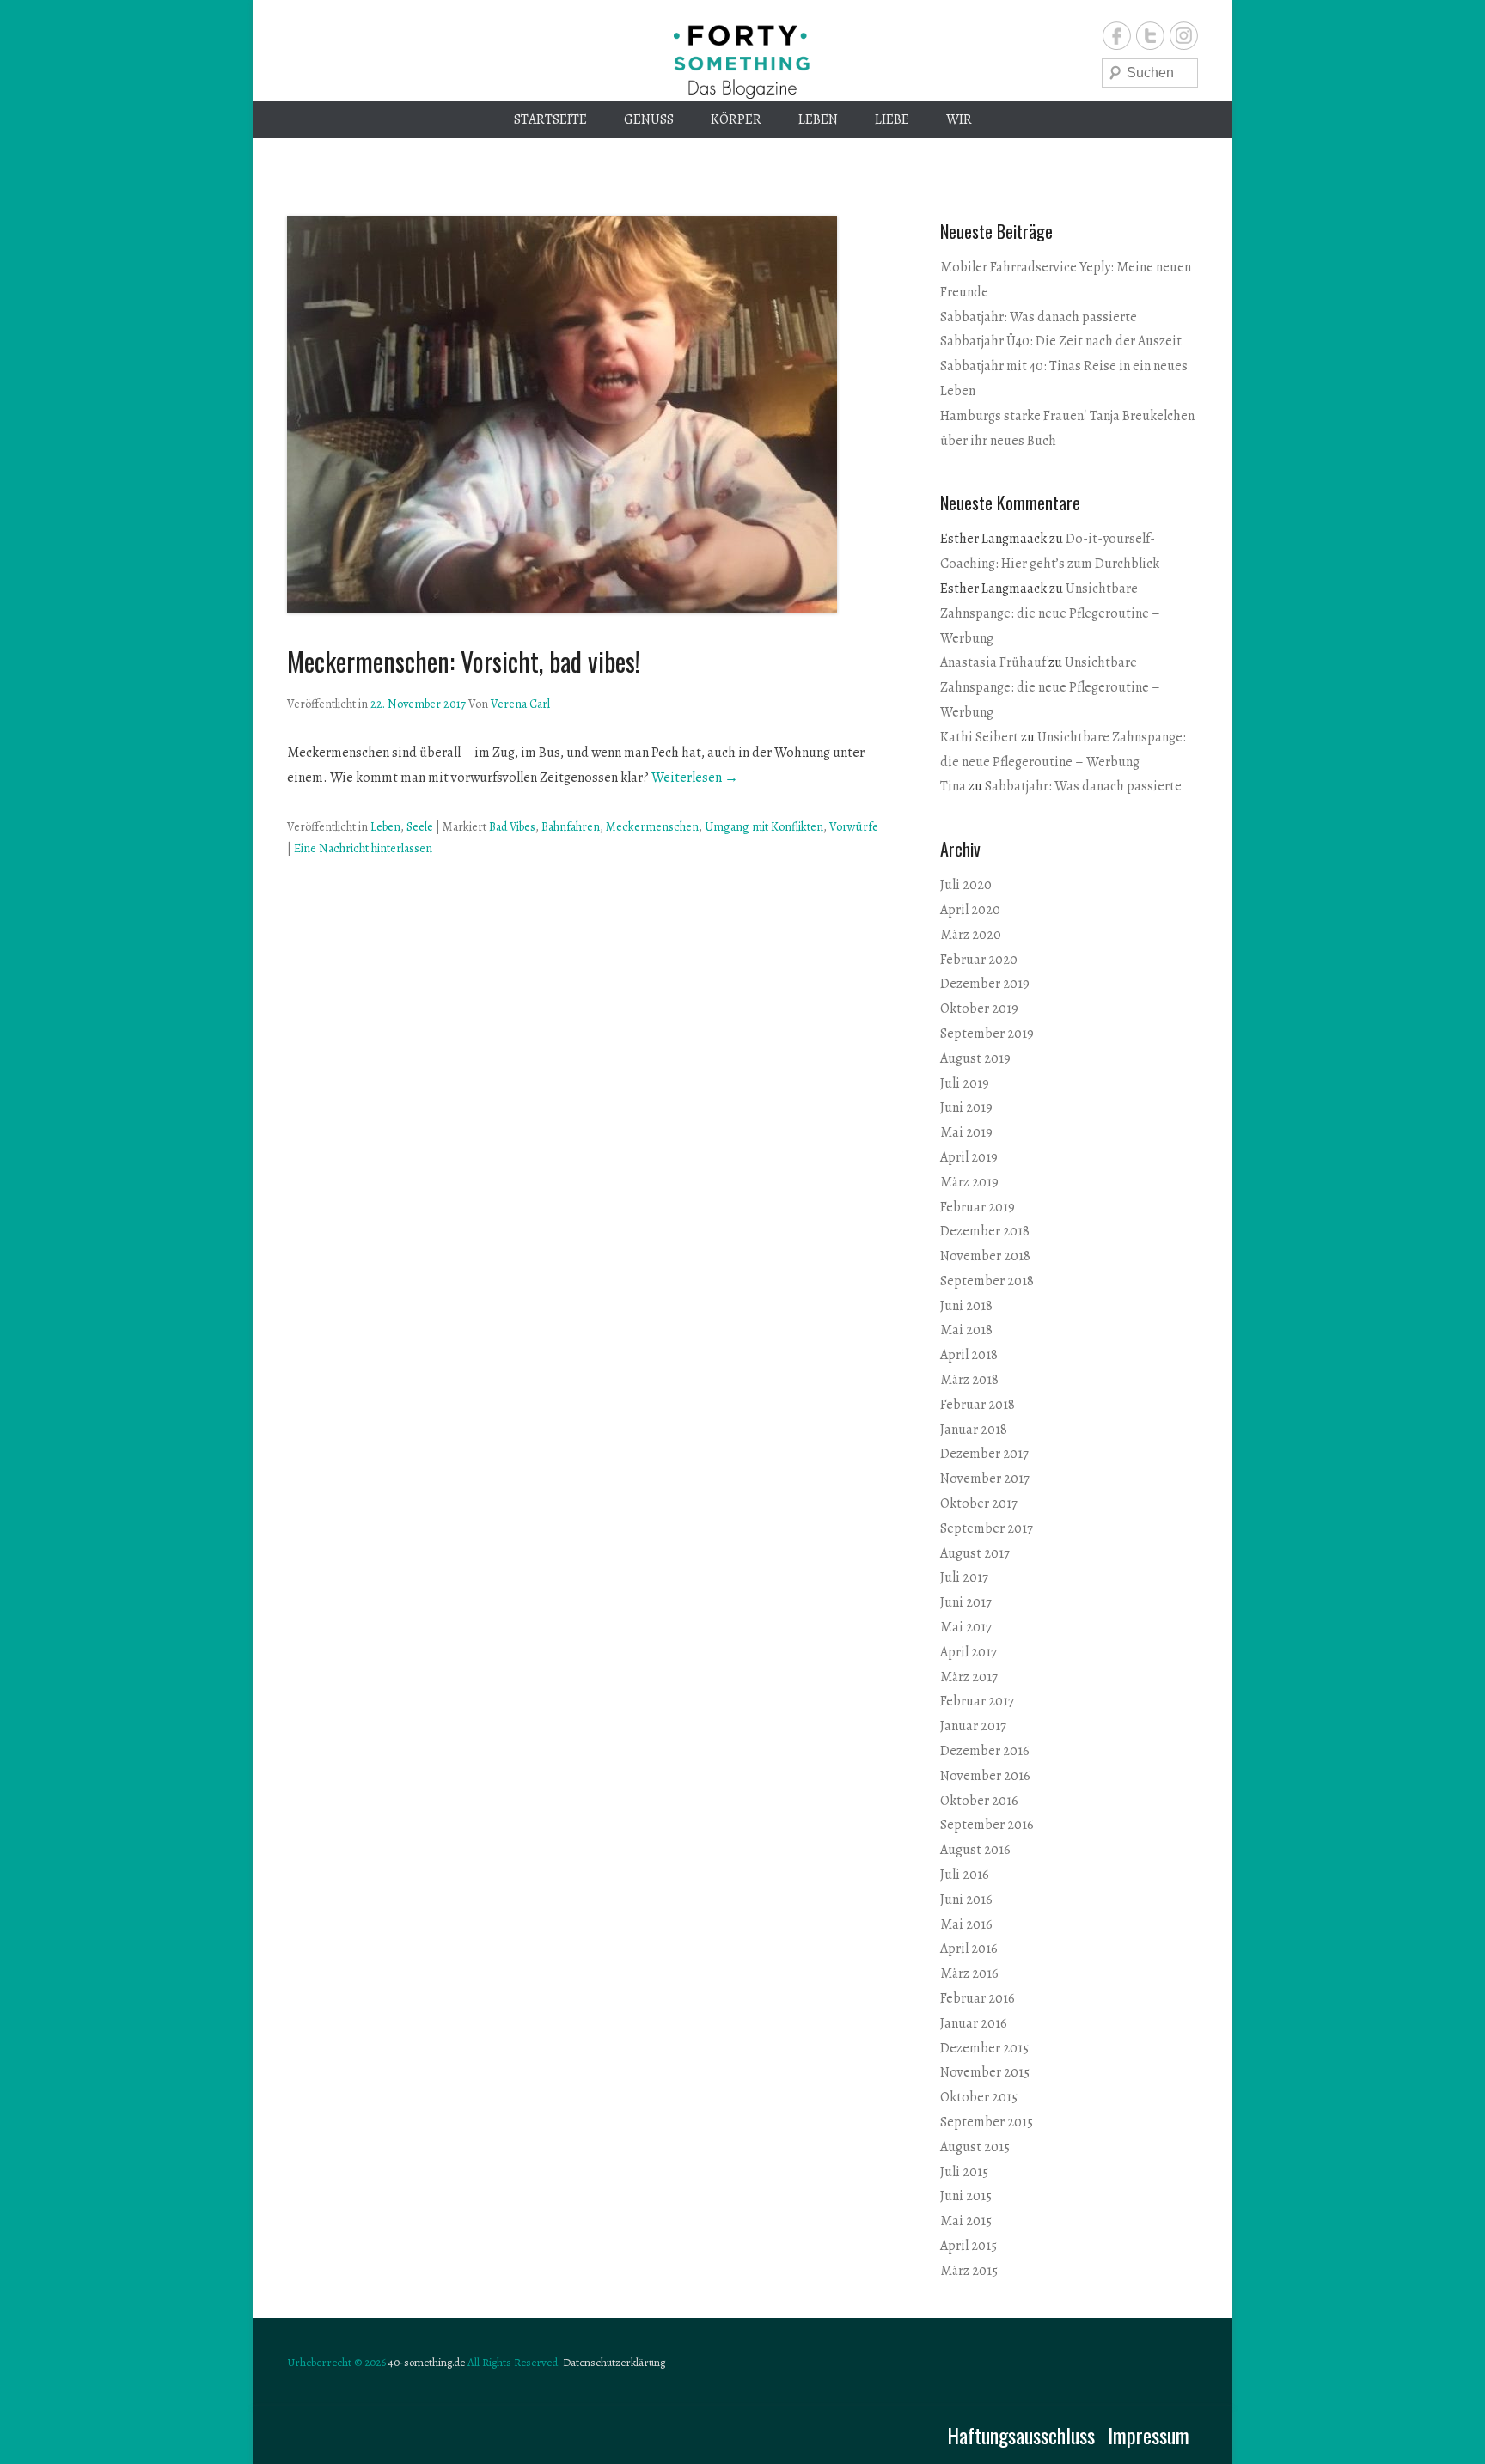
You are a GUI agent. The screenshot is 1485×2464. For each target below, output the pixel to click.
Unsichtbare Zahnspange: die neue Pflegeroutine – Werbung (1050, 613)
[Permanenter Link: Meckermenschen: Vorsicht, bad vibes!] (584, 414)
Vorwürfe (854, 827)
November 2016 (985, 1776)
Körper (736, 119)
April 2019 (969, 1157)
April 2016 (969, 1949)
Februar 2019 (978, 1207)
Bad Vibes (512, 827)
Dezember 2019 (985, 984)
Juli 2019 (965, 1083)
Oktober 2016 (979, 1801)
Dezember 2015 (984, 2048)
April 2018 (969, 1355)
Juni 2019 (966, 1107)
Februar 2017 (977, 1701)
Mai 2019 (966, 1132)
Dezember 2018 (985, 1231)
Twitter (1150, 36)
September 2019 (987, 1034)
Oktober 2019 (979, 1009)
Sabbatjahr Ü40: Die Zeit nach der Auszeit (1061, 341)
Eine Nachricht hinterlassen (363, 848)
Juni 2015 (966, 2196)
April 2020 (970, 910)
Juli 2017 (964, 1577)
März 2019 (969, 1182)
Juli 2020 (966, 885)
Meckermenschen (652, 827)
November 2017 (985, 1479)
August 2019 (975, 1058)
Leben (818, 119)
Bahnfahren (571, 827)
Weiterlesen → (695, 778)
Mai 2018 (966, 1330)
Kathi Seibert (979, 737)
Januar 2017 (973, 1726)
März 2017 (969, 1677)
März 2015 (969, 2271)
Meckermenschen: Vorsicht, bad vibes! (464, 661)
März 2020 (971, 935)
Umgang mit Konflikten (764, 827)
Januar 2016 (974, 2023)
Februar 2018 (978, 1405)
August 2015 (975, 2147)
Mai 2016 (966, 1924)
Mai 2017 (966, 1627)
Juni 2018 (966, 1306)
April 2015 (969, 2246)
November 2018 (985, 1256)
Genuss (649, 119)
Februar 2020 (979, 960)
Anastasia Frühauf (993, 662)
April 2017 (969, 1652)
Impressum (1149, 2435)
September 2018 (987, 1281)
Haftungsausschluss (1021, 2435)
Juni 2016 (966, 1900)
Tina (953, 786)
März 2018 (969, 1380)
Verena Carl (520, 704)
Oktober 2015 (979, 2097)
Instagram (1184, 36)
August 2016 (975, 1850)
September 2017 (987, 1528)
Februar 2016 (978, 1998)
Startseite (550, 119)
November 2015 (985, 2072)
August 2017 (975, 1553)
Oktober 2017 (979, 1503)
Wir (959, 119)
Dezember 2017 (984, 1454)
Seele (420, 827)
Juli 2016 (965, 1875)
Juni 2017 (966, 1602)
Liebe (892, 119)
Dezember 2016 (985, 1751)
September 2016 (987, 1825)
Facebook (1117, 36)
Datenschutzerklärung (614, 2362)
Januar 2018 (974, 1430)
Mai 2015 (966, 2221)
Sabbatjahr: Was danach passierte (1039, 317)
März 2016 (969, 1973)
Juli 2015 (964, 2172)
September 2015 (987, 2122)
